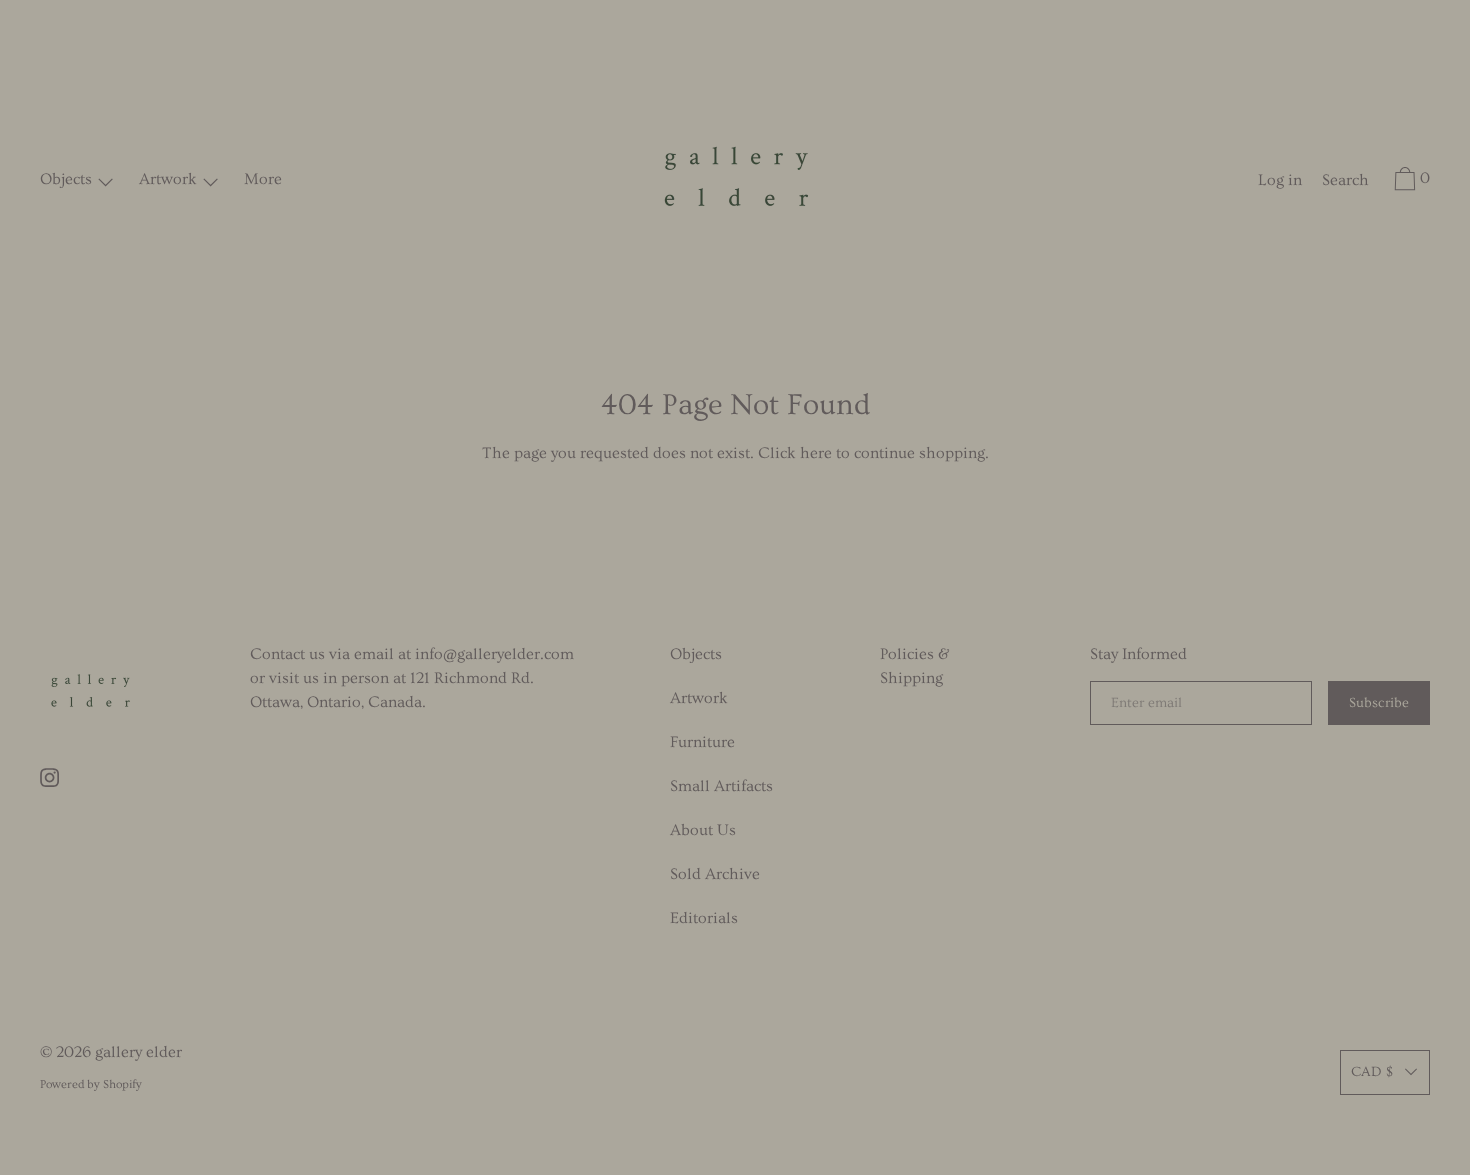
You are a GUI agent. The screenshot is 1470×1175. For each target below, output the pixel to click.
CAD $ (1372, 1072)
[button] (1345, 183)
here (816, 453)
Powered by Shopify (91, 1084)
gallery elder (138, 1052)
